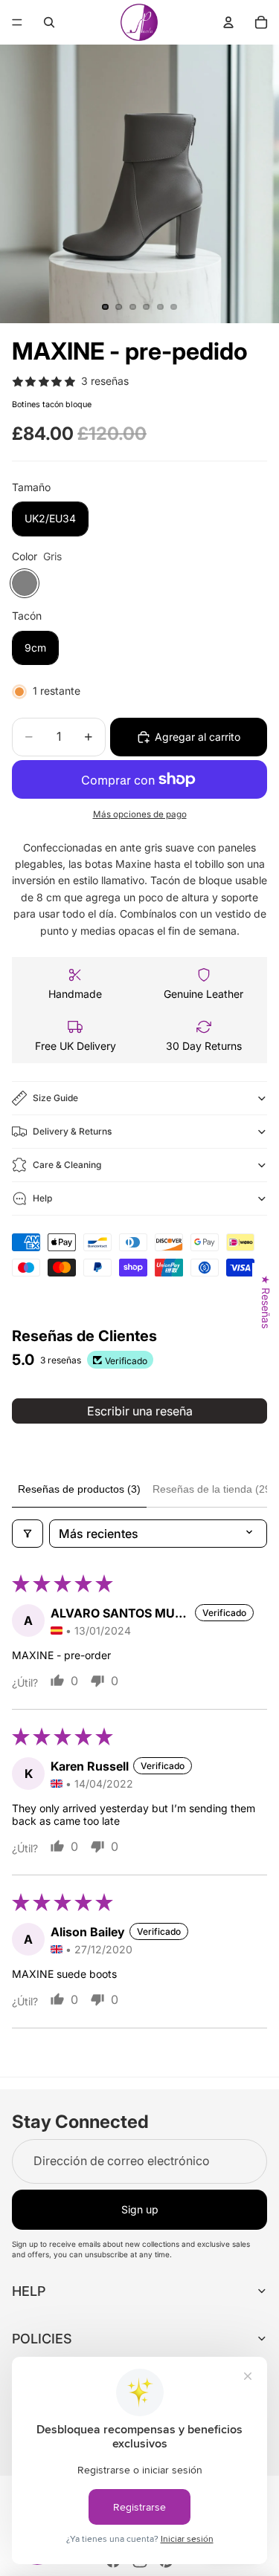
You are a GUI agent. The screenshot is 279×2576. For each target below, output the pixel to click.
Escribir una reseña (140, 1411)
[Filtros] (28, 1534)
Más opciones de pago (140, 814)
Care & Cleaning (67, 1165)
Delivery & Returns (72, 1131)
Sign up (140, 2209)
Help (42, 1198)
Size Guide (55, 1098)
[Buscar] (49, 22)
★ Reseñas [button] (266, 1301)
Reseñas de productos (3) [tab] (79, 1489)
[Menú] (17, 22)
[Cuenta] (228, 22)
